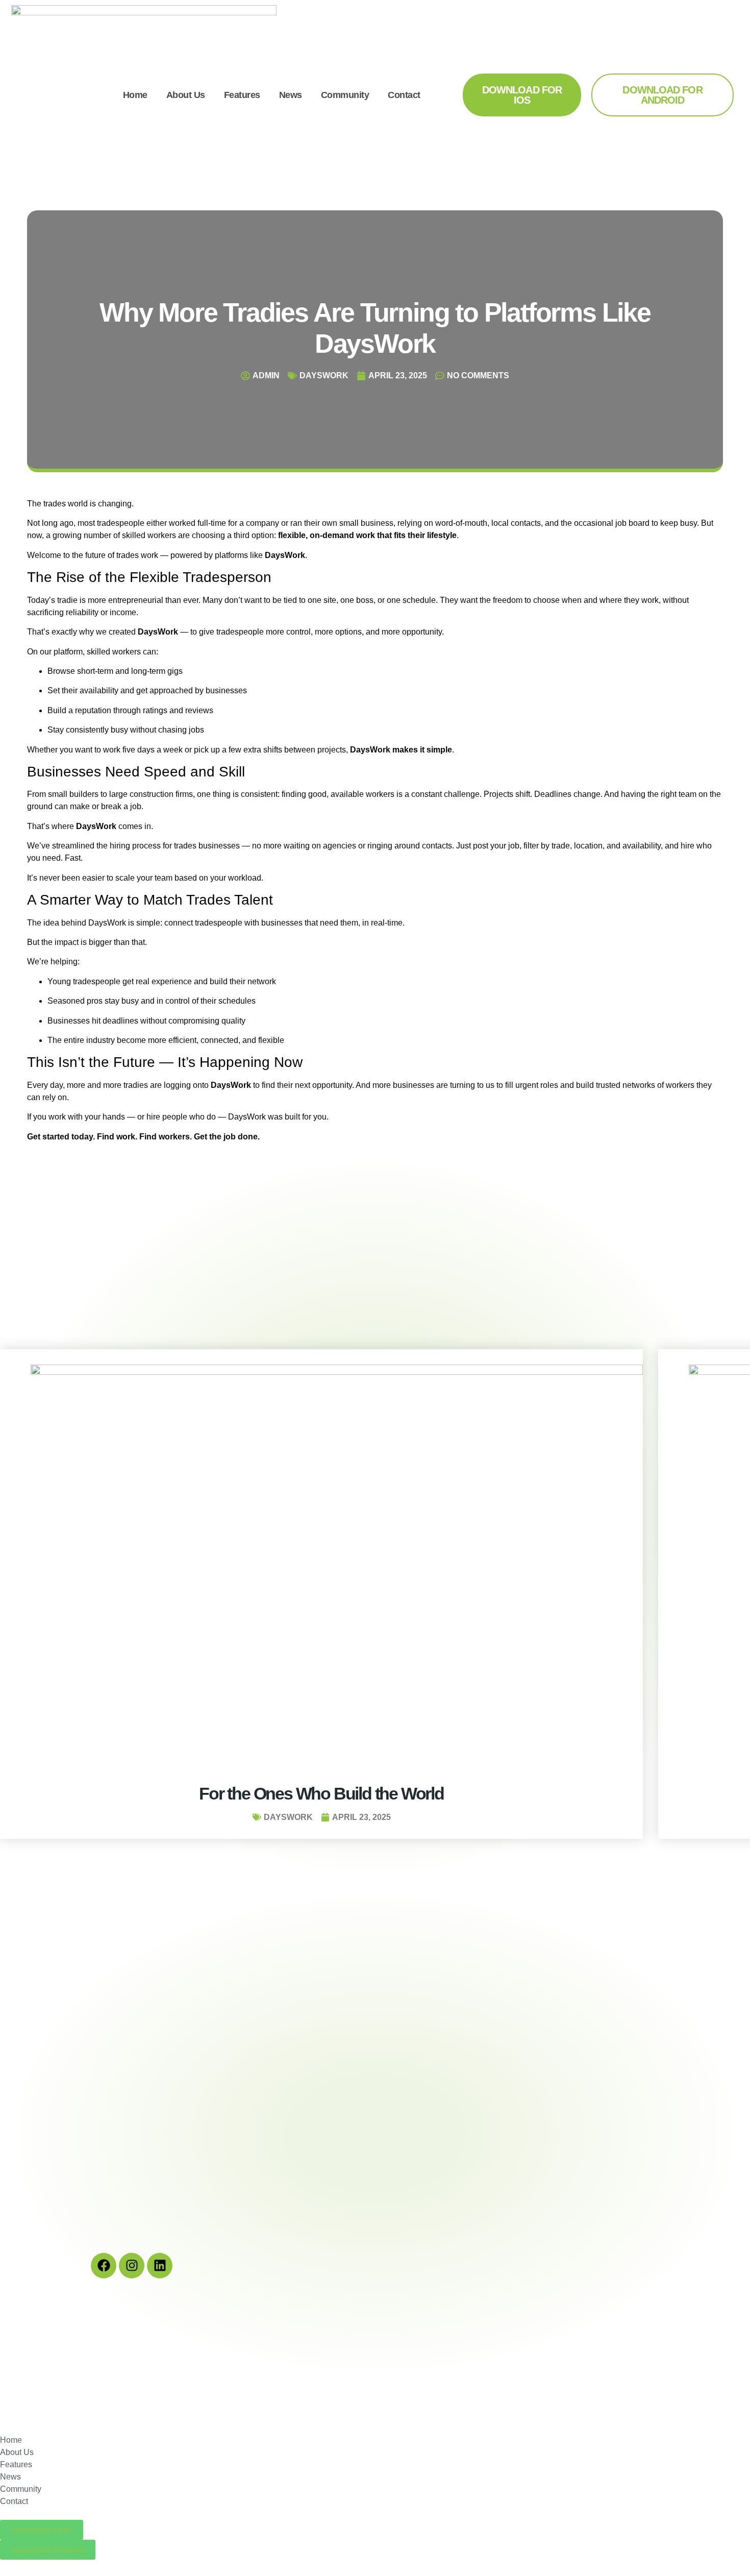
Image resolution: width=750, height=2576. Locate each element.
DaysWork (324, 375)
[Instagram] (132, 2266)
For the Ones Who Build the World (321, 1793)
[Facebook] (104, 2266)
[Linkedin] (160, 2266)
